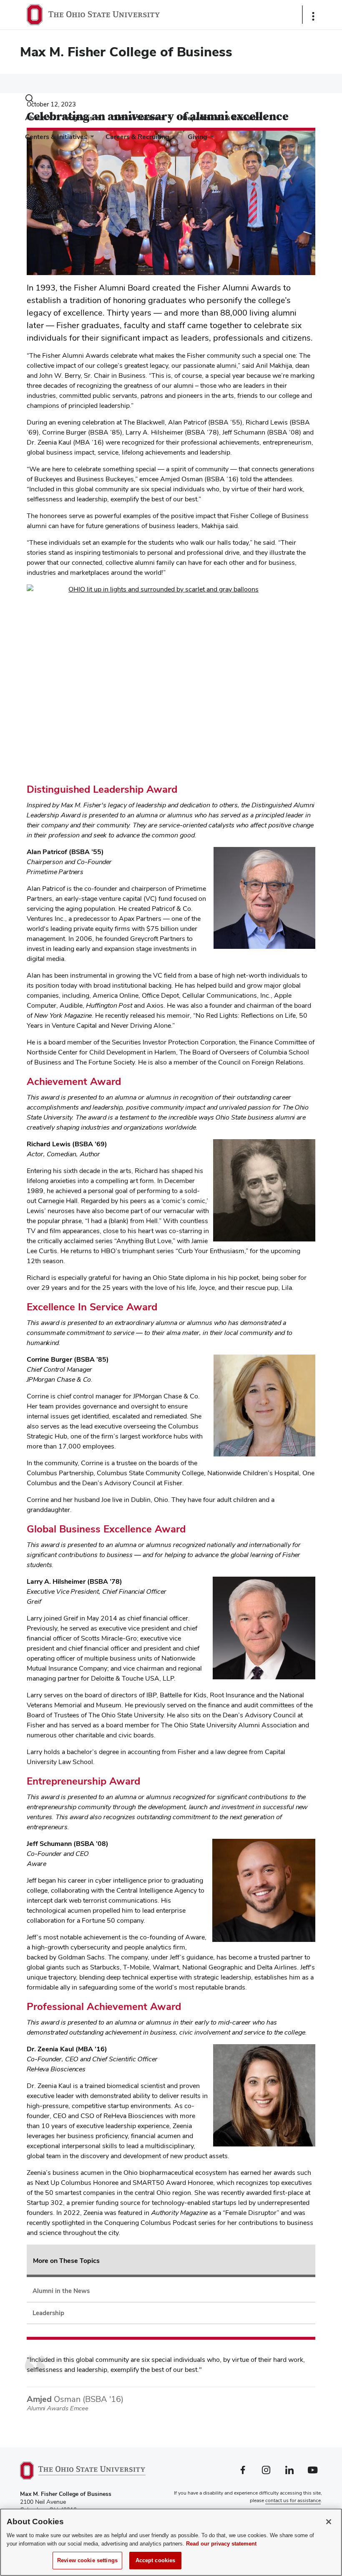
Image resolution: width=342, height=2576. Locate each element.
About (35, 118)
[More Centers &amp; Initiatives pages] (91, 139)
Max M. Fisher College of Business (126, 52)
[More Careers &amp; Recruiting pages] (173, 139)
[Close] (329, 2522)
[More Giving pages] (211, 139)
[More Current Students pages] (168, 120)
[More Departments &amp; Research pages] (264, 120)
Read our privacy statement (221, 2544)
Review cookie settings (87, 2560)
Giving (197, 137)
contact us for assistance (293, 2500)
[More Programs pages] (96, 120)
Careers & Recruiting (137, 137)
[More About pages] (48, 120)
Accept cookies (156, 2560)
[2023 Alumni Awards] (171, 680)
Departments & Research (222, 118)
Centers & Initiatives (56, 137)
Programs (78, 118)
